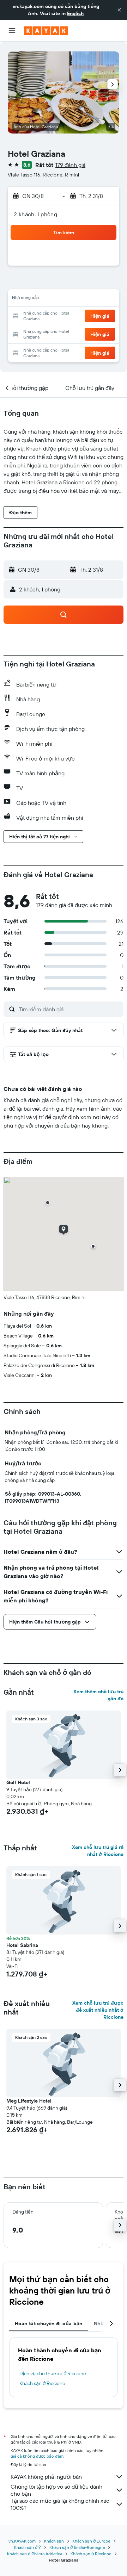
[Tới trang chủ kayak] (46, 31)
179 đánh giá (70, 165)
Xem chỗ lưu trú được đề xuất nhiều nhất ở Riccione (98, 2010)
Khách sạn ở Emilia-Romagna (77, 2547)
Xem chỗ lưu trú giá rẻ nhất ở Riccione (98, 1851)
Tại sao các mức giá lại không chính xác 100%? (60, 2504)
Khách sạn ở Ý (28, 2547)
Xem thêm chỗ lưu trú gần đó (98, 1695)
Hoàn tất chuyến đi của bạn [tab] (49, 2323)
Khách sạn (54, 2541)
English (75, 13)
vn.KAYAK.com (22, 2541)
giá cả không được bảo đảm (37, 2456)
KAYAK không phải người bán (46, 2477)
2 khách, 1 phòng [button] (35, 214)
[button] (119, 10)
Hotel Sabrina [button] (22, 1945)
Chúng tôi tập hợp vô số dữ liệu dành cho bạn (56, 2490)
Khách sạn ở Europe (91, 2541)
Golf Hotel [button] (18, 1782)
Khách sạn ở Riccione (42, 2383)
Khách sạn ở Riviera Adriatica (35, 2554)
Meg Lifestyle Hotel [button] (29, 2101)
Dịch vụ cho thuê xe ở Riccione (53, 2373)
